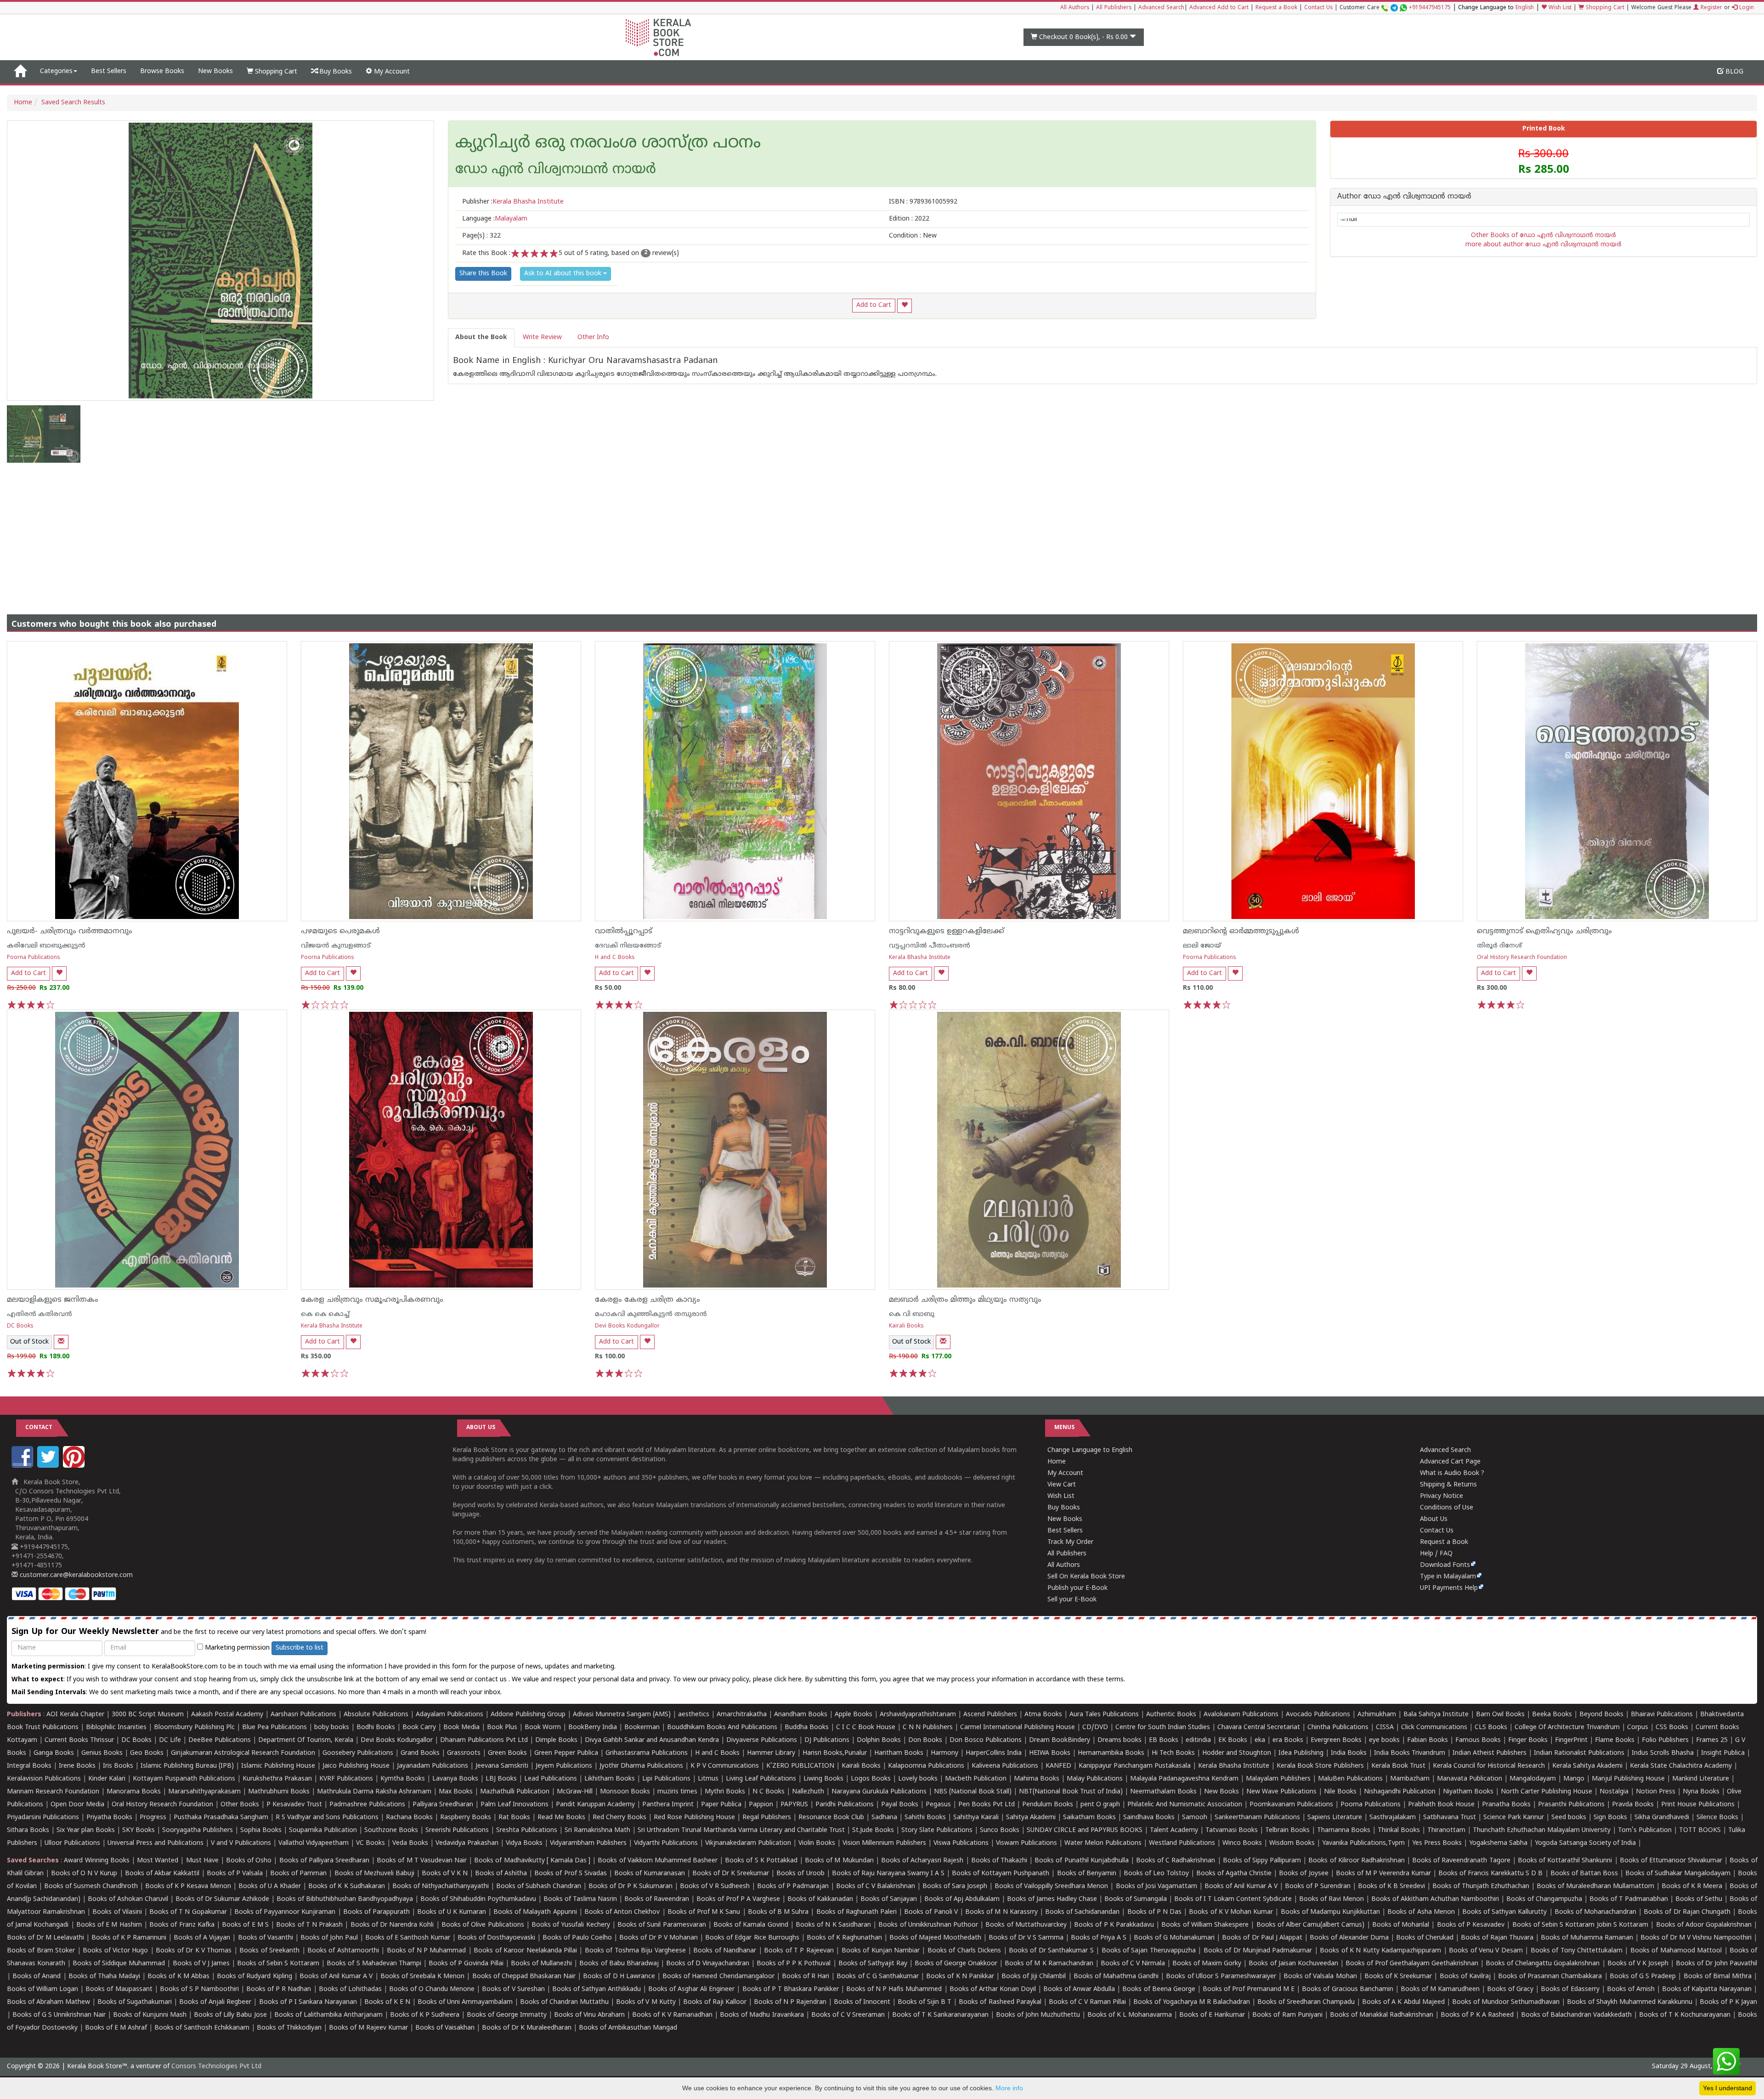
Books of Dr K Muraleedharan (527, 2028)
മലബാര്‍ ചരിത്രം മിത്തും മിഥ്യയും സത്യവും (965, 1300)
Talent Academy (1174, 1830)
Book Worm (543, 1727)
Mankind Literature (1701, 1779)
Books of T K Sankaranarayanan (940, 2015)
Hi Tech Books (1173, 1753)
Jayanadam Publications (433, 1766)
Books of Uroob (800, 1874)
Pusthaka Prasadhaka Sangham (221, 1818)
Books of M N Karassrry (1001, 1912)
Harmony (944, 1753)
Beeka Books (1552, 1715)
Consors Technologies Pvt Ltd (216, 2067)
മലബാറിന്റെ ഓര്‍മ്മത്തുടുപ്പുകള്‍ (1241, 931)
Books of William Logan (42, 1989)
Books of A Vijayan (202, 1938)
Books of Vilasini (117, 1912)
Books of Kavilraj (1465, 1977)
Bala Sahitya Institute (1436, 1715)
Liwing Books (823, 1779)
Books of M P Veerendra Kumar (1383, 1874)
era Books (1288, 1740)
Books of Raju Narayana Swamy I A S (888, 1874)
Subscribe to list (300, 1648)
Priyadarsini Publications (43, 1818)
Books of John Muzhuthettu (1038, 2015)
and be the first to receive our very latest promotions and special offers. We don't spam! (219, 1632)
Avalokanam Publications (1241, 1715)
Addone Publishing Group (528, 1715)
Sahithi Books (925, 1818)
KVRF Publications (346, 1779)
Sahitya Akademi (1031, 1818)
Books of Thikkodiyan (289, 2028)
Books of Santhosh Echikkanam (202, 2028)
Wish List (1559, 8)
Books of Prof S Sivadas (570, 1874)
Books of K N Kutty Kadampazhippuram (1380, 1951)
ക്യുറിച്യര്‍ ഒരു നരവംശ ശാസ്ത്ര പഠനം (608, 144)
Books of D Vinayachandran (708, 1964)
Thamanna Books (1344, 1830)
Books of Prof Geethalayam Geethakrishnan (1412, 1964)
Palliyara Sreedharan (443, 1805)
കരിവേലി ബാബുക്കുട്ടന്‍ (46, 946)
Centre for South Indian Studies (1163, 1727)
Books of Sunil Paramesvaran (662, 1925)
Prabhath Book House (1441, 1805)
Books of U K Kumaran (452, 1912)
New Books (215, 71)
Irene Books (77, 1766)
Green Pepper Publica (566, 1753)
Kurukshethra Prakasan (277, 1779)
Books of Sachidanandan (1082, 1912)
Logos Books (871, 1779)
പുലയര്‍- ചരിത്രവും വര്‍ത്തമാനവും (70, 931)
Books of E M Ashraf (116, 2028)
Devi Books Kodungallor (627, 1326)
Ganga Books (54, 1753)
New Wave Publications (1281, 1792)
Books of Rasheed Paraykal (1000, 2002)
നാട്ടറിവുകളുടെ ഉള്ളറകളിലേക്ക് (947, 931)
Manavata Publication (1470, 1779)
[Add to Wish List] (905, 306)
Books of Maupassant (119, 1989)
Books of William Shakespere (1205, 1925)
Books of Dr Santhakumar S (1051, 1951)
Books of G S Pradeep (1643, 1977)
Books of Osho (249, 1861)
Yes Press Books (1437, 1843)
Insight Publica (1723, 1753)
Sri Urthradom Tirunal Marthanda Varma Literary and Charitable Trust (741, 1830)
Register (1710, 8)
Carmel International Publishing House (1018, 1727)
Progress (153, 1818)
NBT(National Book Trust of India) (1071, 1792)
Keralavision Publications (44, 1779)
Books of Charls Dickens (964, 1951)
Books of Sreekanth (269, 1951)
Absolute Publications (376, 1715)
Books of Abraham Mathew (48, 2002)
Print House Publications (1698, 1805)
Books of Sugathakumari (135, 2002)
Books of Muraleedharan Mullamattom (1595, 1886)
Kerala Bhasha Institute (920, 958)
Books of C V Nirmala (1133, 1964)
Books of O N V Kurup (84, 1874)
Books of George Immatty (507, 2015)
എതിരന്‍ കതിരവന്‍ (40, 1314)
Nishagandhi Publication (1400, 1792)
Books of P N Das (1155, 1912)
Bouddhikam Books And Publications (722, 1727)
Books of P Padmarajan (793, 1886)
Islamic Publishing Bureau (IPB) (187, 1766)
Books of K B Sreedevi (1391, 1886)
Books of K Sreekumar (1398, 1977)
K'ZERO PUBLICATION (800, 1766)
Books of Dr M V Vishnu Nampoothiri (1696, 1938)
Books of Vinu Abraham (589, 2015)
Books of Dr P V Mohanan (659, 1938)
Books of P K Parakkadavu (1114, 1925)
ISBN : (923, 202)
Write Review (542, 338)
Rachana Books (409, 1818)
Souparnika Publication (323, 1830)
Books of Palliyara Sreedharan (324, 1861)
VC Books (370, 1843)
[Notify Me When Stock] (61, 1342)
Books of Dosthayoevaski (496, 1938)
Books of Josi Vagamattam (1156, 1886)
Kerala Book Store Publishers (1320, 1766)
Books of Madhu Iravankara (762, 2015)
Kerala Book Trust (1398, 1766)
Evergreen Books (1336, 1740)
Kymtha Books (403, 1779)
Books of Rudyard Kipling (254, 1977)
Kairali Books (906, 1326)
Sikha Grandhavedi (1662, 1818)
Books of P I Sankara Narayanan (308, 2002)
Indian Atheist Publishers (1490, 1753)
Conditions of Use (1447, 1508)
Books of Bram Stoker (41, 1951)
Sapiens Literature (1335, 1818)
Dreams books (1119, 1740)
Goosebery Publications (358, 1753)
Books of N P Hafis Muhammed (894, 1989)
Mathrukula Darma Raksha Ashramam (374, 1792)
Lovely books (918, 1779)
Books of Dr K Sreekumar (731, 1874)
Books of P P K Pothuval (794, 1964)
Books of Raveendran (657, 1899)
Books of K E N (387, 2002)
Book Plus (502, 1727)
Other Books (240, 1805)
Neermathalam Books (1163, 1792)
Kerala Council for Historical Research (1489, 1766)
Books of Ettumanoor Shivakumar (1671, 1861)
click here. (789, 1680)
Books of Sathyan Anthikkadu (596, 1989)
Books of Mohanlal (1401, 1925)
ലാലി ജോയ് (1202, 946)
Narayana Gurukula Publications (879, 1792)
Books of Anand (37, 1977)
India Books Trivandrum (1410, 1753)
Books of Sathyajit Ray (873, 1964)
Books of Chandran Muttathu (564, 2002)
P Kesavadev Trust (294, 1805)
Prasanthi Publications (1571, 1805)
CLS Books (1491, 1727)
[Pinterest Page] (75, 1466)
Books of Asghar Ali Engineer (691, 1989)
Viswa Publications (961, 1843)
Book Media (461, 1727)
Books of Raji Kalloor (715, 2002)
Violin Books (817, 1843)
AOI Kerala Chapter (75, 1715)
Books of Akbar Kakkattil (162, 1874)
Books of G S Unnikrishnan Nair (59, 2015)
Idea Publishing (1301, 1753)
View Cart (1062, 1485)
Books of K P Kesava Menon (188, 1886)
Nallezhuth (808, 1792)
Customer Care (1395, 8)
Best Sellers (109, 71)
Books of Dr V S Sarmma (1026, 1938)
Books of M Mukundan (839, 1861)
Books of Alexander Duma (1349, 1938)
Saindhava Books (1149, 1818)
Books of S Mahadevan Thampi (374, 1964)
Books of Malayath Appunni (535, 1912)
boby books (332, 1727)
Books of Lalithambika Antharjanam (328, 2015)
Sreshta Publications (527, 1830)
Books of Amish (1631, 1989)
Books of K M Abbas (178, 1977)
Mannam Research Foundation (53, 1792)
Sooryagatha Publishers (198, 1830)
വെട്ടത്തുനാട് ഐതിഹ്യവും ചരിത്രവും (1544, 931)
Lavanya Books (455, 1779)
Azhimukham (1377, 1715)
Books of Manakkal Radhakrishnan (1382, 2015)
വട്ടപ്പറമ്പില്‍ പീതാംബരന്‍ (930, 946)
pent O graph (1100, 1805)
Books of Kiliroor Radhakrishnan (1356, 1861)
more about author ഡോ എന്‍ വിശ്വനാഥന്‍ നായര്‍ (1543, 245)
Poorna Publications (34, 958)
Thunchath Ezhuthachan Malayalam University (1542, 1830)
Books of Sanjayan (889, 1899)
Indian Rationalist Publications (1579, 1753)
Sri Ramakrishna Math (597, 1830)
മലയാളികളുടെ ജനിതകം (53, 1300)
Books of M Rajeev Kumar (368, 2028)
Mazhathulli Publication (515, 1792)
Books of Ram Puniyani (1287, 2015)
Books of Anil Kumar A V (1241, 1886)
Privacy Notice (1442, 1496)
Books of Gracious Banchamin (1347, 1989)
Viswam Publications (1026, 1843)
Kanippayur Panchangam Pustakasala (1135, 1766)
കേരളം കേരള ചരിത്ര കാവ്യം (647, 1300)
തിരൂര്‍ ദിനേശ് (1499, 946)
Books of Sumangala (1136, 1899)
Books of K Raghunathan (844, 1938)
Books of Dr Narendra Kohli (392, 1925)
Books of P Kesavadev (1471, 1925)
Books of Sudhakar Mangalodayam (1678, 1874)
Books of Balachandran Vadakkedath (1576, 2015)
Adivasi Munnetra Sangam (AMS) (622, 1715)
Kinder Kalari (107, 1779)
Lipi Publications (666, 1779)
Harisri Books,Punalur (835, 1753)
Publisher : (513, 202)
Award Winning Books (96, 1861)
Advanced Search (1161, 8)
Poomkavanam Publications (1291, 1805)
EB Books (1164, 1740)
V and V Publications (241, 1843)
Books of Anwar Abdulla (1079, 1989)
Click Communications (1434, 1727)
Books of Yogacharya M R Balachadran (1192, 2002)
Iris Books (118, 1766)
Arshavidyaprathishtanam (918, 1715)
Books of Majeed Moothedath (935, 1938)
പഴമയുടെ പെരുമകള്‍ (340, 931)
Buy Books (335, 72)
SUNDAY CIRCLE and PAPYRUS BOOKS (1085, 1830)
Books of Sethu (1699, 1899)
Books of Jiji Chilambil (1034, 1977)
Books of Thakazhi (999, 1861)
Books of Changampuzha (1544, 1899)
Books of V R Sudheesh (715, 1886)
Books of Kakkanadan (820, 1899)
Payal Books (900, 1805)
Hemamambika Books (1111, 1753)
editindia (1198, 1740)
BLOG (1733, 72)
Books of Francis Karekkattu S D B (1490, 1874)
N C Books (769, 1792)
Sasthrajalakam (1393, 1818)
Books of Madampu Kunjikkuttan (1330, 1912)
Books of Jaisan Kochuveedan (1293, 1964)
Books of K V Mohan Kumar (1231, 1912)
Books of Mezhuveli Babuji (374, 1874)
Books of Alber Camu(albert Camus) (1311, 1925)
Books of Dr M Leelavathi (45, 1938)
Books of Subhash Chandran (539, 1886)
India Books (1349, 1753)
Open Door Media (77, 1805)
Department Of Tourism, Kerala (306, 1740)
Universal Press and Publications (155, 1843)
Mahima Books (1037, 1779)
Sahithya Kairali (976, 1818)
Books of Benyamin (1087, 1874)
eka (1260, 1740)
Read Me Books (561, 1818)
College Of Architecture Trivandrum (1567, 1727)
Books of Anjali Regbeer (215, 2002)
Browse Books (162, 71)
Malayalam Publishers (1278, 1779)
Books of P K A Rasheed (1477, 2015)
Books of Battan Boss (1584, 1874)
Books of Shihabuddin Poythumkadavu (478, 1899)
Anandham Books (801, 1715)
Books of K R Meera (1692, 1886)
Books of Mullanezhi (541, 1964)
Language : (495, 219)
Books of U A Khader (270, 1886)
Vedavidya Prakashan (467, 1843)
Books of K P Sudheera (425, 2015)
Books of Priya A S (1099, 1938)
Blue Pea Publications (274, 1727)
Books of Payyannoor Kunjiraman (285, 1912)
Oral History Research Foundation (1522, 958)
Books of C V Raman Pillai (1087, 2002)
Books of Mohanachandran (1595, 1912)
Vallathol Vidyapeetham (314, 1843)
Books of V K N (445, 1874)
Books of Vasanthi (266, 1938)
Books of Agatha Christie (1234, 1874)
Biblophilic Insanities (116, 1727)
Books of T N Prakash (309, 1925)
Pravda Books (1633, 1805)
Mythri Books (725, 1792)
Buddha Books (807, 1727)
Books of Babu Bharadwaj (619, 1964)
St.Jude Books (873, 1830)
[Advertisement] (882, 532)
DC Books (20, 1326)
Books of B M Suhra (778, 1912)
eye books (1384, 1740)
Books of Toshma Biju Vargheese (635, 1951)
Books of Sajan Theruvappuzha (1149, 1951)
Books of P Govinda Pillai (466, 1964)
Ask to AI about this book (564, 274)
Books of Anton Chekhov (622, 1912)
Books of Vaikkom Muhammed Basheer (658, 1861)
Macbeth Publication (976, 1779)
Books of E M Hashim (109, 1925)
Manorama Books (134, 1792)
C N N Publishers (928, 1727)
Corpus (1638, 1727)
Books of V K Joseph (1638, 1964)
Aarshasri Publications (303, 1715)
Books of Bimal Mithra (1718, 1977)
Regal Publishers (767, 1818)
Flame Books (1615, 1740)
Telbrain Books (1287, 1830)
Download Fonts (1445, 1565)
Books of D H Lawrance (619, 1977)
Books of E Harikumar (1212, 2015)
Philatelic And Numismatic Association (1185, 1805)
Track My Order (1070, 1542)
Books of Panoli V (931, 1912)
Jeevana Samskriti (502, 1766)
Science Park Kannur (1514, 1818)
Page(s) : (481, 236)
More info (1009, 2088)
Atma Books (1043, 1715)
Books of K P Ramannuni (129, 1938)
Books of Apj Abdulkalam (962, 1899)
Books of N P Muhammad (427, 1951)
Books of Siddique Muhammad (119, 1964)
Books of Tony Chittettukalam (1577, 1951)
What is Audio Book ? (1452, 1473)
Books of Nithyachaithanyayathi (441, 1886)
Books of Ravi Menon (1331, 1899)
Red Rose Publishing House (694, 1818)
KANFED (1058, 1766)
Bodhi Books (376, 1727)
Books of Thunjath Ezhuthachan (1481, 1886)
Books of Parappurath (376, 1912)
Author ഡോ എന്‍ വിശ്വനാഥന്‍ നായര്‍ (1404, 197)
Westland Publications (1183, 1843)
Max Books (456, 1792)
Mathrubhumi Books (279, 1792)
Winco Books (1242, 1843)
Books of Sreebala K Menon (423, 1977)
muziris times (677, 1792)
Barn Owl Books (1500, 1715)
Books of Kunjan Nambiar (881, 1951)
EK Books (1233, 1740)
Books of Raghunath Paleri (857, 1912)
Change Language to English (1090, 1450)
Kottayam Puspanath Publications (184, 1779)
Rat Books (514, 1818)
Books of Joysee (1303, 1874)
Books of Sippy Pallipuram (1262, 1861)
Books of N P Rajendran (790, 2002)
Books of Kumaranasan (650, 1874)
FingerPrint (1571, 1740)
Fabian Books (1428, 1740)
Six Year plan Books (86, 1830)
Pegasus (938, 1805)
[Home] (20, 72)
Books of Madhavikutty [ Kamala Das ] (532, 1861)
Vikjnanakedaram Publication (748, 1843)
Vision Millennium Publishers (884, 1843)
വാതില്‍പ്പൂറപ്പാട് (624, 931)
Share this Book (483, 274)
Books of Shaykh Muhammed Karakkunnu (1630, 2002)
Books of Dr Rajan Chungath (1687, 1912)
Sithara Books (28, 1830)
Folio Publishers (1665, 1740)
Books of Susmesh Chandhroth (91, 1886)
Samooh (1195, 1818)
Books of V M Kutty (646, 2002)
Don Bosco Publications (986, 1740)
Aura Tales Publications (1104, 1715)
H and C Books (615, 958)
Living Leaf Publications (761, 1779)
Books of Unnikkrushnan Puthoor (928, 1925)
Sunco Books (1000, 1830)
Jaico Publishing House (356, 1766)
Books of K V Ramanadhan (672, 2015)
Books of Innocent (862, 2002)
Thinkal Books (1399, 1830)
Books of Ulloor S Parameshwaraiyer (1221, 1977)
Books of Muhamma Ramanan (1587, 1938)
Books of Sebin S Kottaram (278, 1964)
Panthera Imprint (668, 1805)
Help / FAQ (1436, 1554)
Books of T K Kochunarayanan (1685, 2015)
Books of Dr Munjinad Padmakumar (1258, 1951)
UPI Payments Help (1449, 1588)
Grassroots (464, 1753)
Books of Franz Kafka (182, 1925)
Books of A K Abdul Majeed (1403, 2002)
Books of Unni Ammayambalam (465, 2002)
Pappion (761, 1805)
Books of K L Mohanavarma (1130, 2015)
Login (1746, 8)
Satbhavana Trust (1450, 1818)
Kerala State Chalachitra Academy (1681, 1766)
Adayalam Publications (449, 1715)
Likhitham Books (610, 1779)
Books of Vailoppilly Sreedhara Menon (1051, 1886)
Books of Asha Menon (1421, 1912)
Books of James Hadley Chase (1052, 1899)
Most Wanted (158, 1861)
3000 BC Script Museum (148, 1715)
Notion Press (1656, 1792)
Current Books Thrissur (79, 1740)
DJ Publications (827, 1740)
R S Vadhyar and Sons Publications (327, 1818)
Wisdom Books (1292, 1843)
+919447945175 (1430, 8)
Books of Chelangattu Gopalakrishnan (1543, 1964)
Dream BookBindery (1060, 1740)
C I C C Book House (866, 1727)
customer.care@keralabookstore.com (75, 1575)
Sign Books (1610, 1818)
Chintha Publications (1338, 1727)
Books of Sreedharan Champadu (1306, 2002)
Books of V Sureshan (513, 1989)
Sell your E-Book (1072, 1600)
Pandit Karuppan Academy (595, 1805)
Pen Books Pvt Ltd (987, 1805)
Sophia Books (261, 1830)
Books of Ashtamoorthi (343, 1951)
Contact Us (1318, 8)
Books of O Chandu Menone (432, 1989)
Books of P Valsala (235, 1874)
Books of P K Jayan (1728, 2002)
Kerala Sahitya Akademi (1587, 1766)
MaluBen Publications (1350, 1779)
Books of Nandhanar (725, 1951)
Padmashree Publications (367, 1805)
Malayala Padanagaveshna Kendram (1184, 1779)
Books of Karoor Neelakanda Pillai (525, 1951)
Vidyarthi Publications (666, 1843)
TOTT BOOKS (1700, 1830)
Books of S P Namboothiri (199, 1989)
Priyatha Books (109, 1818)
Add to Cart (874, 305)
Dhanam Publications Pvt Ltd (484, 1740)
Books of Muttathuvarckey (1026, 1925)
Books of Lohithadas (350, 1989)
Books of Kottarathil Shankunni (1565, 1861)
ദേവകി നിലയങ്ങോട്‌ (628, 946)
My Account (391, 72)
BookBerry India (593, 1727)
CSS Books (1672, 1727)
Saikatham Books (1089, 1818)
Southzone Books (391, 1830)
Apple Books (854, 1715)
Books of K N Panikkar (960, 1977)
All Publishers (1114, 8)
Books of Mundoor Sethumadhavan (1506, 2002)
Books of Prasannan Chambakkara (1550, 1977)
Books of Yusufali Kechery (571, 1925)
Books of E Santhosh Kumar (408, 1938)
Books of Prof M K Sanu (704, 1912)
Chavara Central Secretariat (1259, 1727)
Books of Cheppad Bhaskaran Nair (524, 1977)
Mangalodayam (1533, 1779)
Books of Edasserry (1570, 1989)
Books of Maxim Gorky (1207, 1964)
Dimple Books (556, 1740)
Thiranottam (1446, 1830)
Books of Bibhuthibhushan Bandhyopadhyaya (345, 1899)
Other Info (593, 338)
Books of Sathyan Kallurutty (1504, 1912)
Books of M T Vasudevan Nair (422, 1861)
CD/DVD (1095, 1727)
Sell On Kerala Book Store (1086, 1577)
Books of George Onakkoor (956, 1964)
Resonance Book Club (831, 1818)
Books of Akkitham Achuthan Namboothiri (1435, 1899)
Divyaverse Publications (762, 1740)
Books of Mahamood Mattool (1676, 1951)
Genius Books (102, 1753)
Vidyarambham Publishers (588, 1843)
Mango (1574, 1779)
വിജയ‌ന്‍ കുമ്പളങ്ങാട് (336, 946)
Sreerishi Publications (457, 1830)
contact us (492, 1680)
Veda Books (410, 1843)
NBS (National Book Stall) (973, 1792)
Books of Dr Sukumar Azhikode (222, 1899)
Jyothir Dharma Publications (641, 1766)
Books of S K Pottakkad (761, 1861)
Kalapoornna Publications (926, 1766)
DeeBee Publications (220, 1740)
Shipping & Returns (1448, 1485)
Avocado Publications (1318, 1715)
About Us (1434, 1519)
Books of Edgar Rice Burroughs (752, 1938)
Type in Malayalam (1448, 1577)
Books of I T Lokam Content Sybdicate (1233, 1899)
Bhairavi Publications (1662, 1715)
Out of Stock (29, 1342)
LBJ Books (501, 1779)
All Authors (1075, 8)
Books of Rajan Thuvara (1497, 1938)
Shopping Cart (1604, 8)
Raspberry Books (466, 1818)
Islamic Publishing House (278, 1766)
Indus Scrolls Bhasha (1663, 1753)
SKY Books (139, 1830)
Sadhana (884, 1818)
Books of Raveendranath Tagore (1461, 1861)
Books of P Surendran (1318, 1886)
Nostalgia (1614, 1792)
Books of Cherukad (1425, 1938)
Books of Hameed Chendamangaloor (718, 1977)
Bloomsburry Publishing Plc (194, 1727)
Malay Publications (1095, 1779)
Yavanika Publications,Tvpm (1363, 1843)
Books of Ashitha (501, 1874)
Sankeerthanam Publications (1257, 1818)
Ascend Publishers (990, 1715)
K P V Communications (725, 1766)
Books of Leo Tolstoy (1156, 1874)
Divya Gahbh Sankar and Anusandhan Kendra (652, 1740)
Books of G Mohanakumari (1174, 1938)
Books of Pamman (298, 1874)
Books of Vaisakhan (445, 2028)
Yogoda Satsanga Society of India (1585, 1843)
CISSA (1385, 1727)
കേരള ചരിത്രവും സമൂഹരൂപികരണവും (372, 1300)
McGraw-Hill (575, 1792)
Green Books (507, 1753)
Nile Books (1340, 1792)
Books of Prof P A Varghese (738, 1899)
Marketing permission (236, 1648)
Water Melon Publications (1103, 1843)
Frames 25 (1712, 1740)
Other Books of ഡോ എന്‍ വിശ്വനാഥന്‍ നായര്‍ (1543, 235)
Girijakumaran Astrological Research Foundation (243, 1753)
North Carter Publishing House (1546, 1792)
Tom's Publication (1645, 1830)
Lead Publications (551, 1779)
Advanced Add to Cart (1219, 8)
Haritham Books (899, 1753)
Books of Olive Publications (483, 1925)
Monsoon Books (625, 1792)
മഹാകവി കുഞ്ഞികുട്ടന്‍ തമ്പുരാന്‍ (651, 1314)
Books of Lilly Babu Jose (230, 2015)
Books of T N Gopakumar (188, 1912)
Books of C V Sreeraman (848, 2015)
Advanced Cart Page (1450, 1462)
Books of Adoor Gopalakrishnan (1704, 1925)
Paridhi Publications (845, 1805)
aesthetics (694, 1715)
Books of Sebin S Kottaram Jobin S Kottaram (1580, 1925)
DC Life (170, 1740)
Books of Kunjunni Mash (150, 2015)
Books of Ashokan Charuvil (128, 1899)
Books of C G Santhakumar (878, 1977)
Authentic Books (1171, 1715)
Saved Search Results (73, 103)
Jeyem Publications (564, 1766)
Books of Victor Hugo (115, 1951)
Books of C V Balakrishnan (876, 1886)
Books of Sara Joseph (955, 1886)
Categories (56, 71)
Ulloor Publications (72, 1843)
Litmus (708, 1779)
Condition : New (913, 236)
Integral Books (29, 1766)
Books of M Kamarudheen (1440, 1989)
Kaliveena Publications (1005, 1766)
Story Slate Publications (937, 1830)
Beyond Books (1601, 1715)
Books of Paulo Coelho (577, 1938)
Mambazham (1410, 1779)
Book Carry (419, 1727)
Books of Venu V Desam (1486, 1951)
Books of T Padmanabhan (1629, 1899)
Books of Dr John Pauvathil (1716, 1964)
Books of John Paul (329, 1938)
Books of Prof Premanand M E (1249, 1989)
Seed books (1569, 1818)
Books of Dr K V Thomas (194, 1951)
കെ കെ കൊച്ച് (325, 1314)
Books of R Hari (806, 1977)
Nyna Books (1701, 1792)
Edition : (909, 219)
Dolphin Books (879, 1740)
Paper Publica (721, 1805)
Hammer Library (771, 1753)
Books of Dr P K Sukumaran (630, 1886)
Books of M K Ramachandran (1049, 1964)
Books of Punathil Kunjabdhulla (1081, 1861)
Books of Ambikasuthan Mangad (628, 2028)
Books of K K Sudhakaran (346, 1886)
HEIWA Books (1050, 1753)
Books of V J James (201, 1964)
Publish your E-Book (1077, 1588)
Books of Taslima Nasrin (580, 1899)
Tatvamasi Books (1232, 1830)
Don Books (925, 1740)
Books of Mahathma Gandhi (1116, 1977)
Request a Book (1276, 8)
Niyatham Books (1468, 1792)
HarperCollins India (994, 1753)
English (1525, 8)
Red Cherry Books (619, 1818)
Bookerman (642, 1727)
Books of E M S (245, 1925)
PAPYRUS (794, 1805)
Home (23, 103)
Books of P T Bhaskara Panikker (791, 1989)
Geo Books (147, 1753)
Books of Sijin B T (924, 2002)
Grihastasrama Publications (647, 1753)
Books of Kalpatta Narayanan (1707, 1989)
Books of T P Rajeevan (799, 1951)
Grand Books (420, 1753)
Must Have (202, 1861)
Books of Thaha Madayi (104, 1977)
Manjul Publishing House (1628, 1779)
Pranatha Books (1506, 1805)
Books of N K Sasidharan (833, 1925)
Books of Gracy (1510, 1989)
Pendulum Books (1048, 1805)
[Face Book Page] (23, 1466)
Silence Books (1717, 1818)
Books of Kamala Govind (751, 1925)
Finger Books (1528, 1740)
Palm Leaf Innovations (514, 1805)
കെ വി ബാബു (912, 1314)
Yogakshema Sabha (1498, 1843)
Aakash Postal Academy (228, 1715)
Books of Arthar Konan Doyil (993, 1989)
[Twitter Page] (49, 1466)
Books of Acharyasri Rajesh (922, 1861)
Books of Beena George (1159, 1989)
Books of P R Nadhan (279, 1989)
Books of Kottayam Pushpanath (1001, 1874)
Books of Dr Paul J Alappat (1262, 1938)
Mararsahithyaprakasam (204, 1792)
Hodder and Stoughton (1237, 1753)
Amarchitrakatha (742, 1715)
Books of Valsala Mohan (1320, 1977)
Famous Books (1478, 1740)
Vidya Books (524, 1843)
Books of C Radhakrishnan (1176, 1861)
